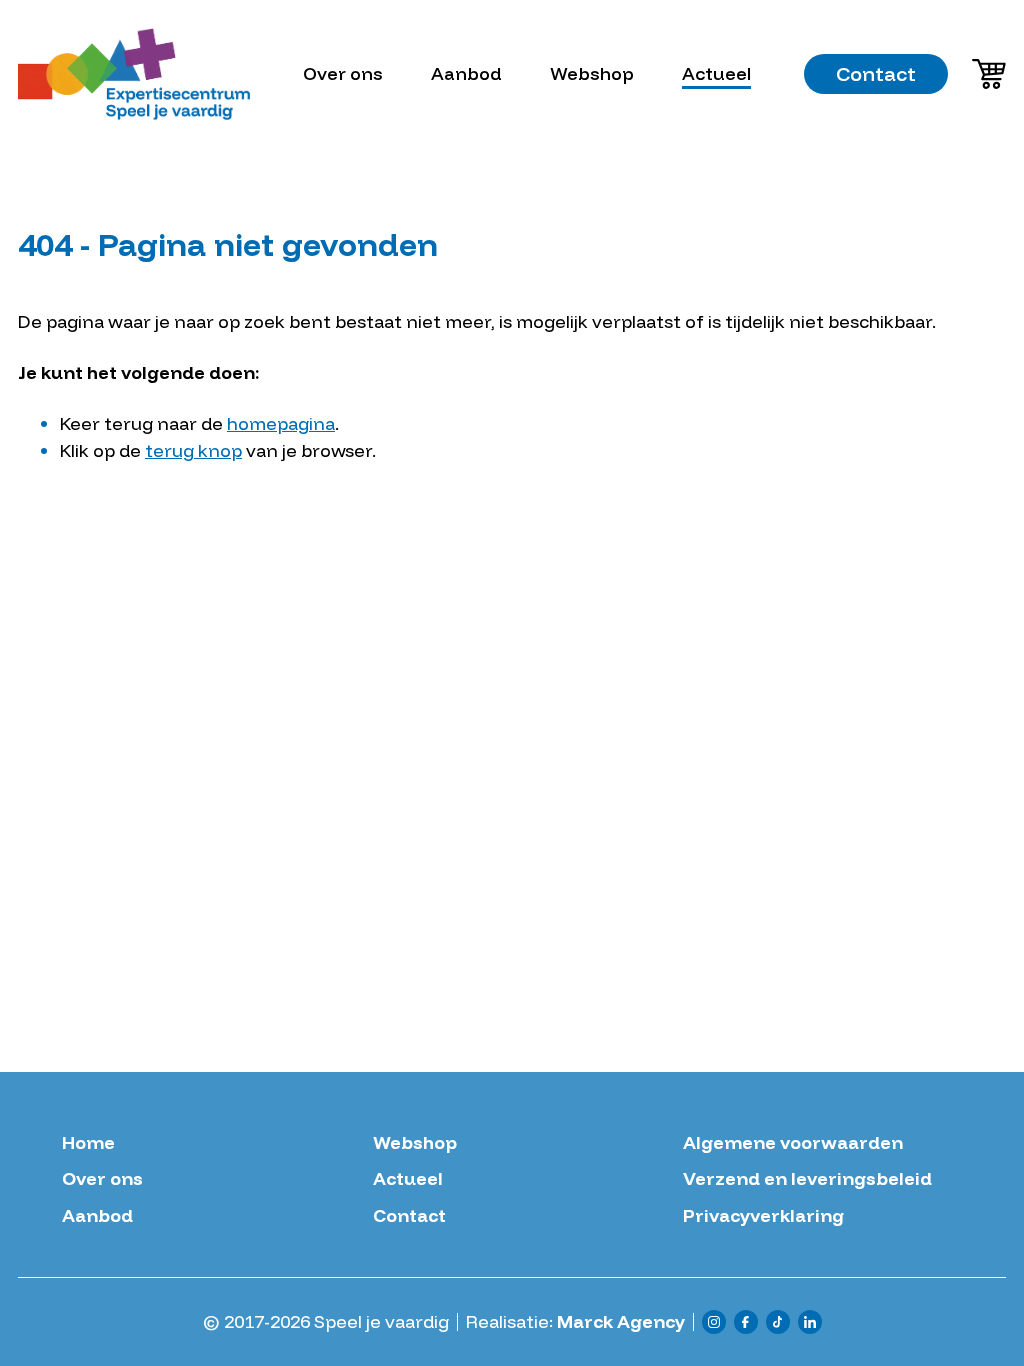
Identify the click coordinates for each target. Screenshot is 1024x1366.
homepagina (281, 423)
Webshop (592, 73)
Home (88, 1143)
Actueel (716, 73)
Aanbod (466, 73)
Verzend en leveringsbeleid (807, 1179)
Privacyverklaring (763, 1216)
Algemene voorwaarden (793, 1143)
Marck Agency (621, 1321)
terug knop (193, 450)
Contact (876, 73)
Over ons (343, 73)
